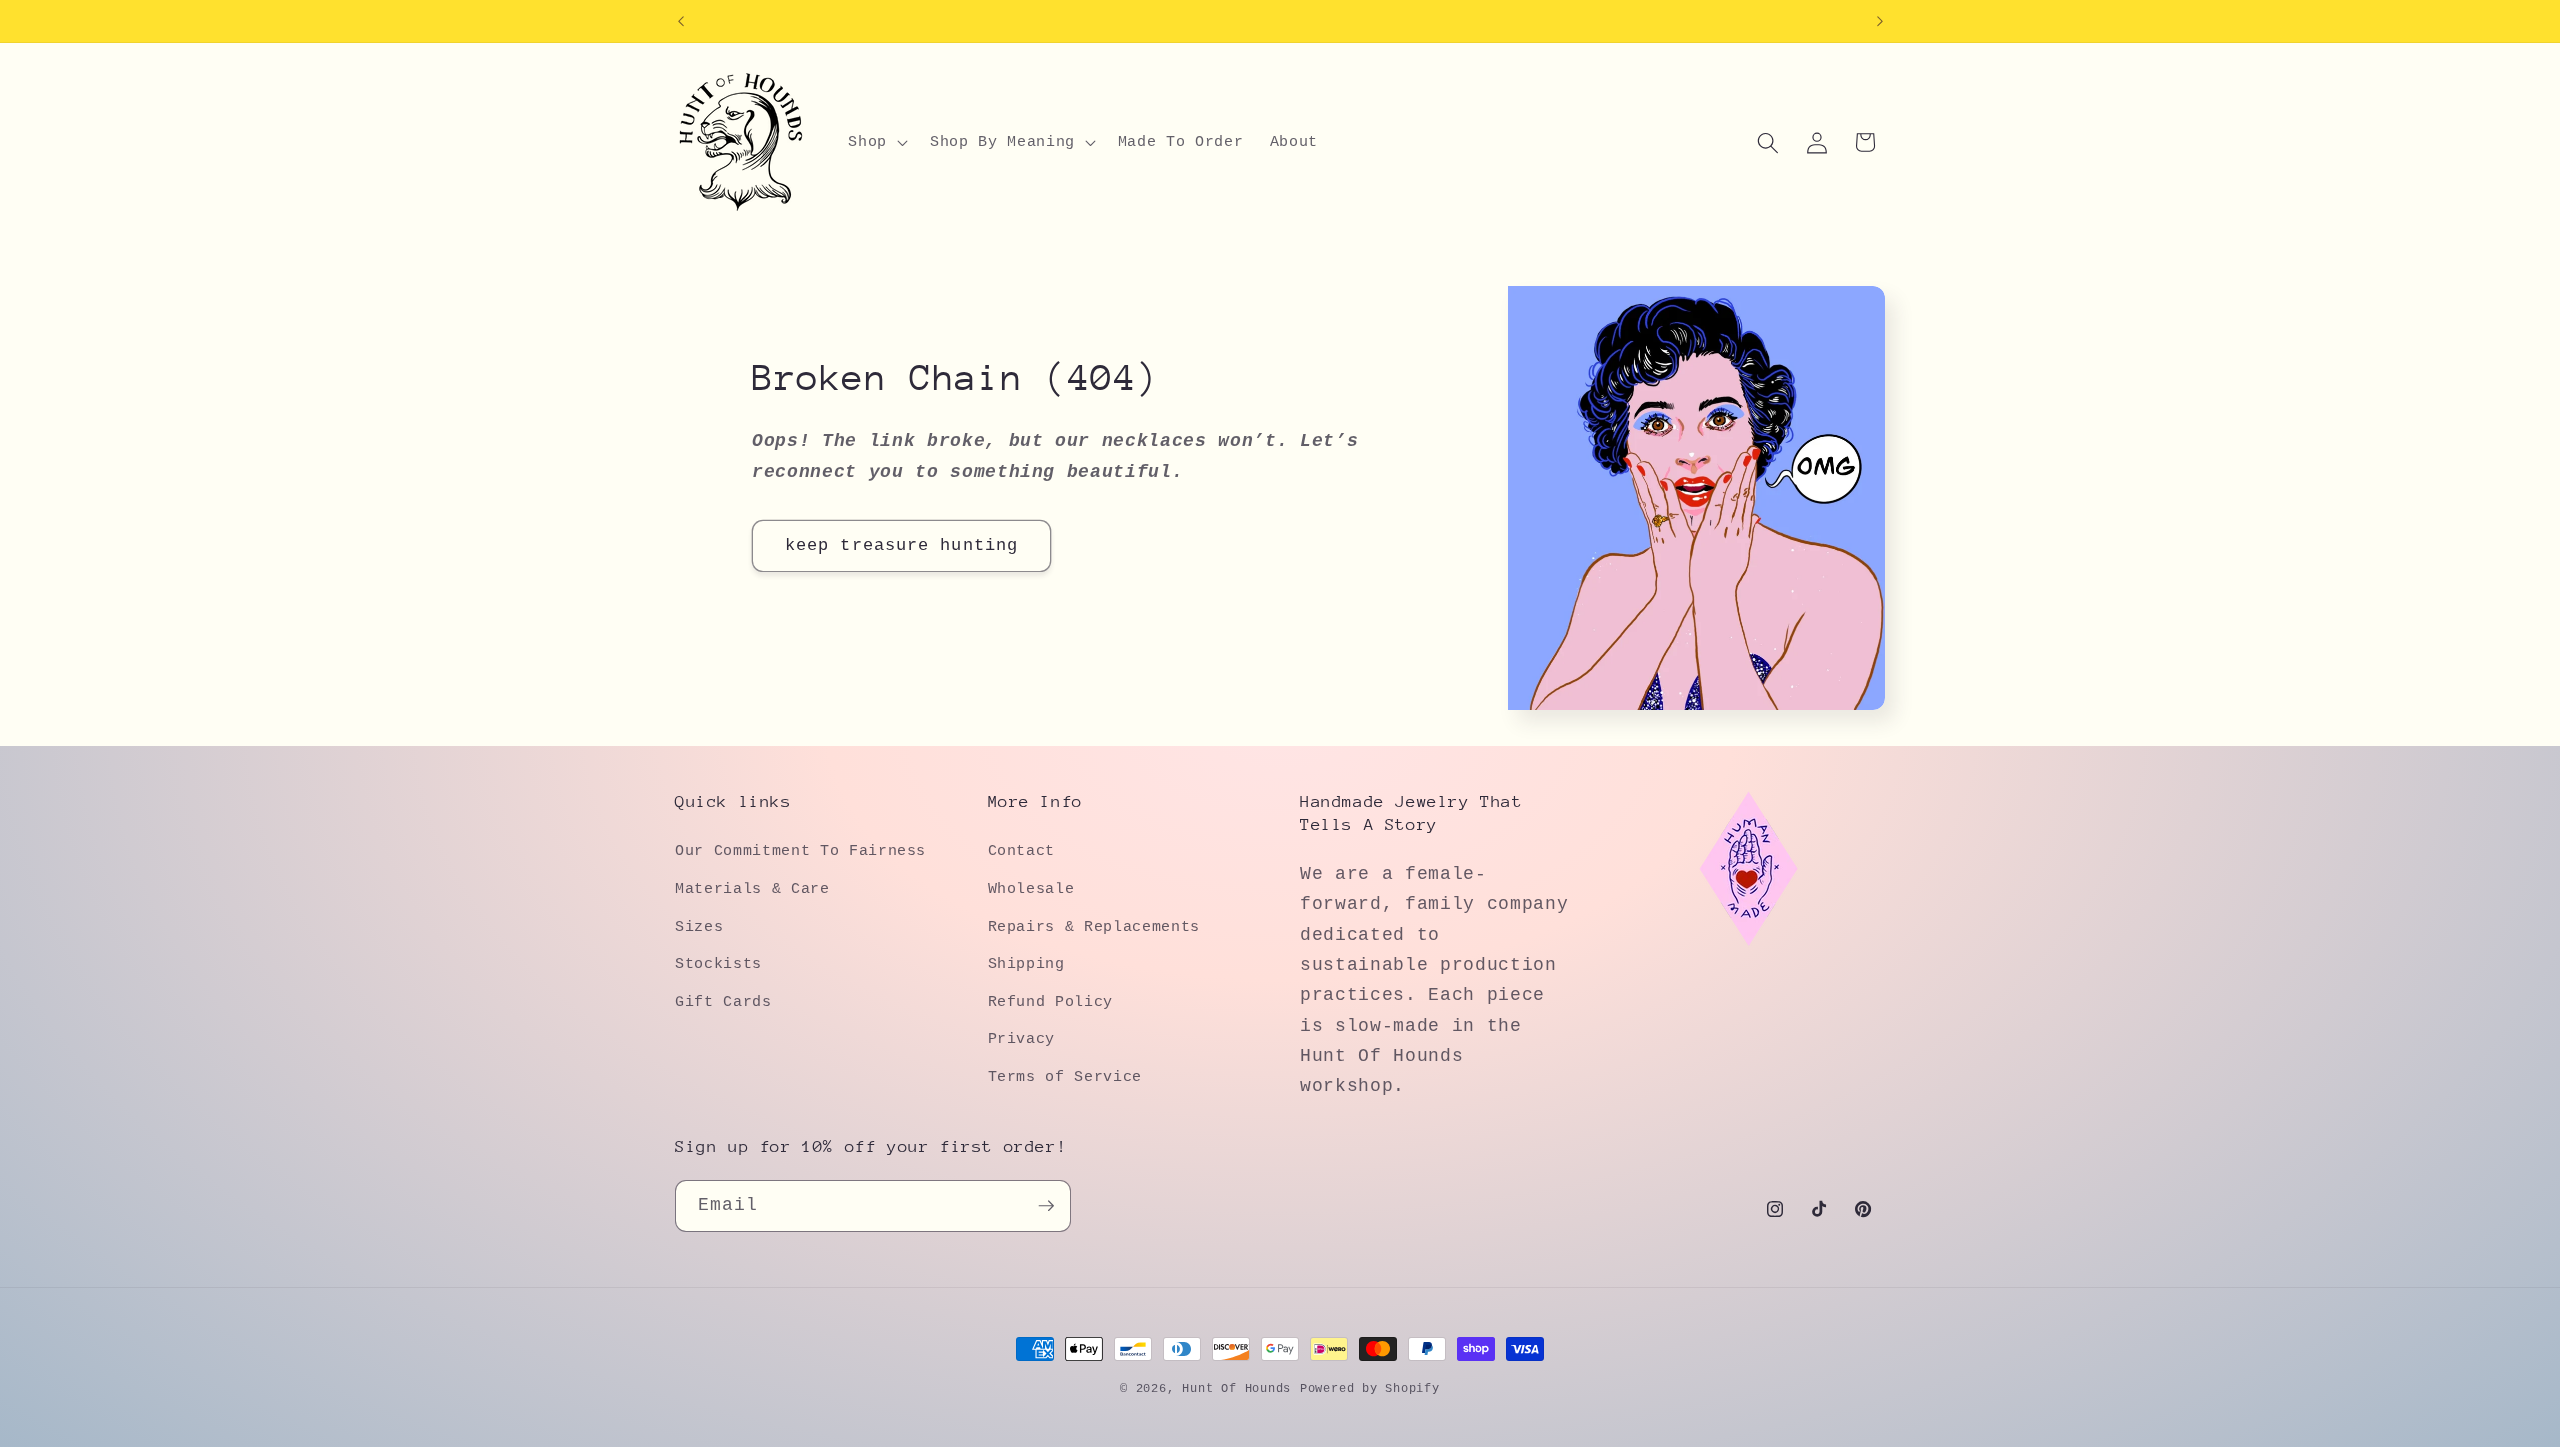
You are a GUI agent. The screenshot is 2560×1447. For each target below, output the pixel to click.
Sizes (699, 927)
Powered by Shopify (1370, 1389)
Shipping (1026, 964)
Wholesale (1031, 889)
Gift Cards (723, 1002)
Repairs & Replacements (1094, 927)
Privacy (1022, 1039)
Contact (1022, 851)
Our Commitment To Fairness (800, 851)
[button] (876, 143)
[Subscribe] (1046, 1206)
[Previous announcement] (681, 21)
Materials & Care (752, 889)
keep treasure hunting (901, 545)
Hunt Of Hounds (1236, 1389)
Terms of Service (1065, 1077)
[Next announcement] (1880, 21)
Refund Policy (1051, 1002)
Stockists (718, 964)
